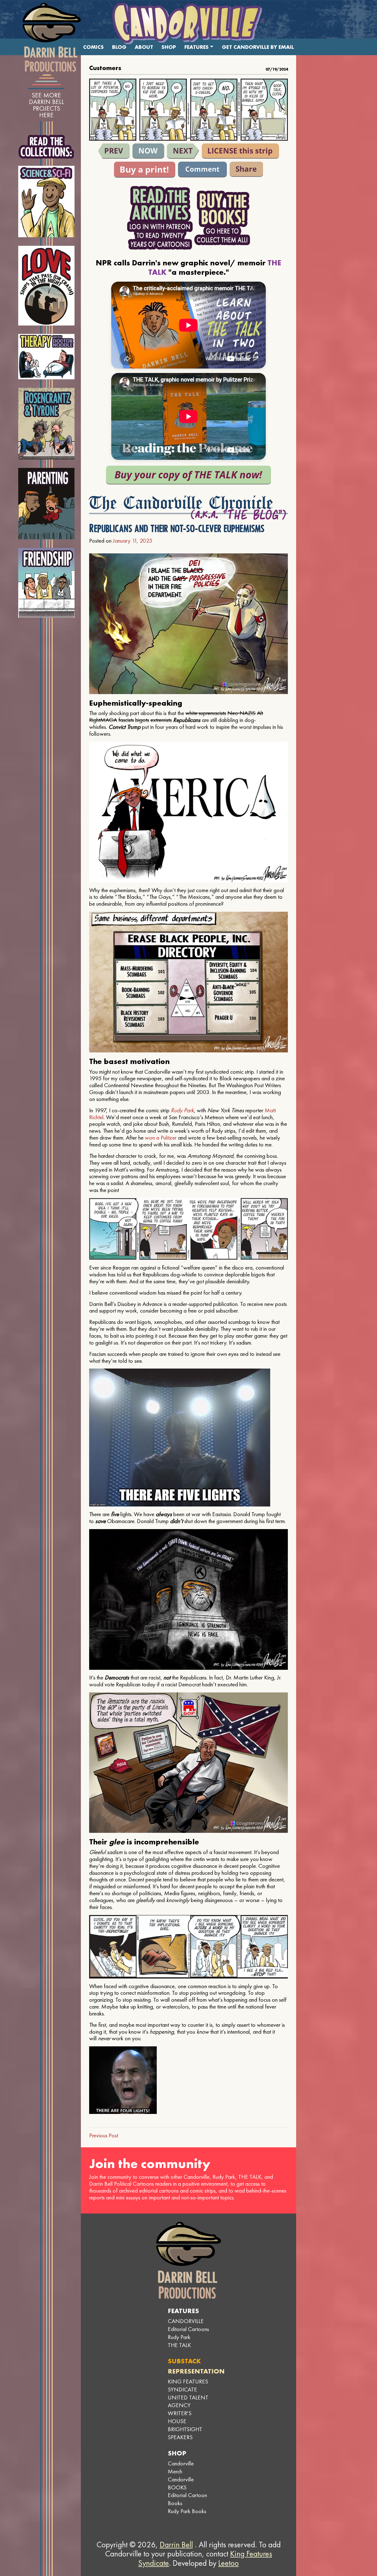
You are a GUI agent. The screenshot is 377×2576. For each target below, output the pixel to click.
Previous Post (104, 2135)
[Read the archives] (160, 218)
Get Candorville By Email (258, 47)
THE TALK (179, 2345)
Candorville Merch (181, 2467)
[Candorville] (189, 23)
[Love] (47, 286)
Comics (93, 47)
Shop (169, 47)
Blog (119, 47)
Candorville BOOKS (181, 2483)
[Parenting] (47, 504)
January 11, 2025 (133, 541)
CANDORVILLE (186, 2321)
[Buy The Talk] (189, 475)
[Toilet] (114, 151)
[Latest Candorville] (148, 151)
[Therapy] (47, 357)
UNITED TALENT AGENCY (188, 2401)
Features (197, 47)
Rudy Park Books (187, 2511)
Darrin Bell (176, 2545)
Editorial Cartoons (188, 2329)
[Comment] (202, 170)
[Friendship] (47, 583)
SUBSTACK (184, 2361)
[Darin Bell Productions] (52, 37)
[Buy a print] (145, 170)
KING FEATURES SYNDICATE (188, 2385)
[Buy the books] (222, 218)
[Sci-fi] (47, 202)
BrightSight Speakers (185, 2433)
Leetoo (229, 2563)
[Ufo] (183, 151)
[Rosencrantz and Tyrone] (47, 424)
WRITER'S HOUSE (180, 2417)
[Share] (246, 169)
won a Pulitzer (161, 1138)
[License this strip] (240, 151)
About (144, 47)
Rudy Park (182, 1110)
